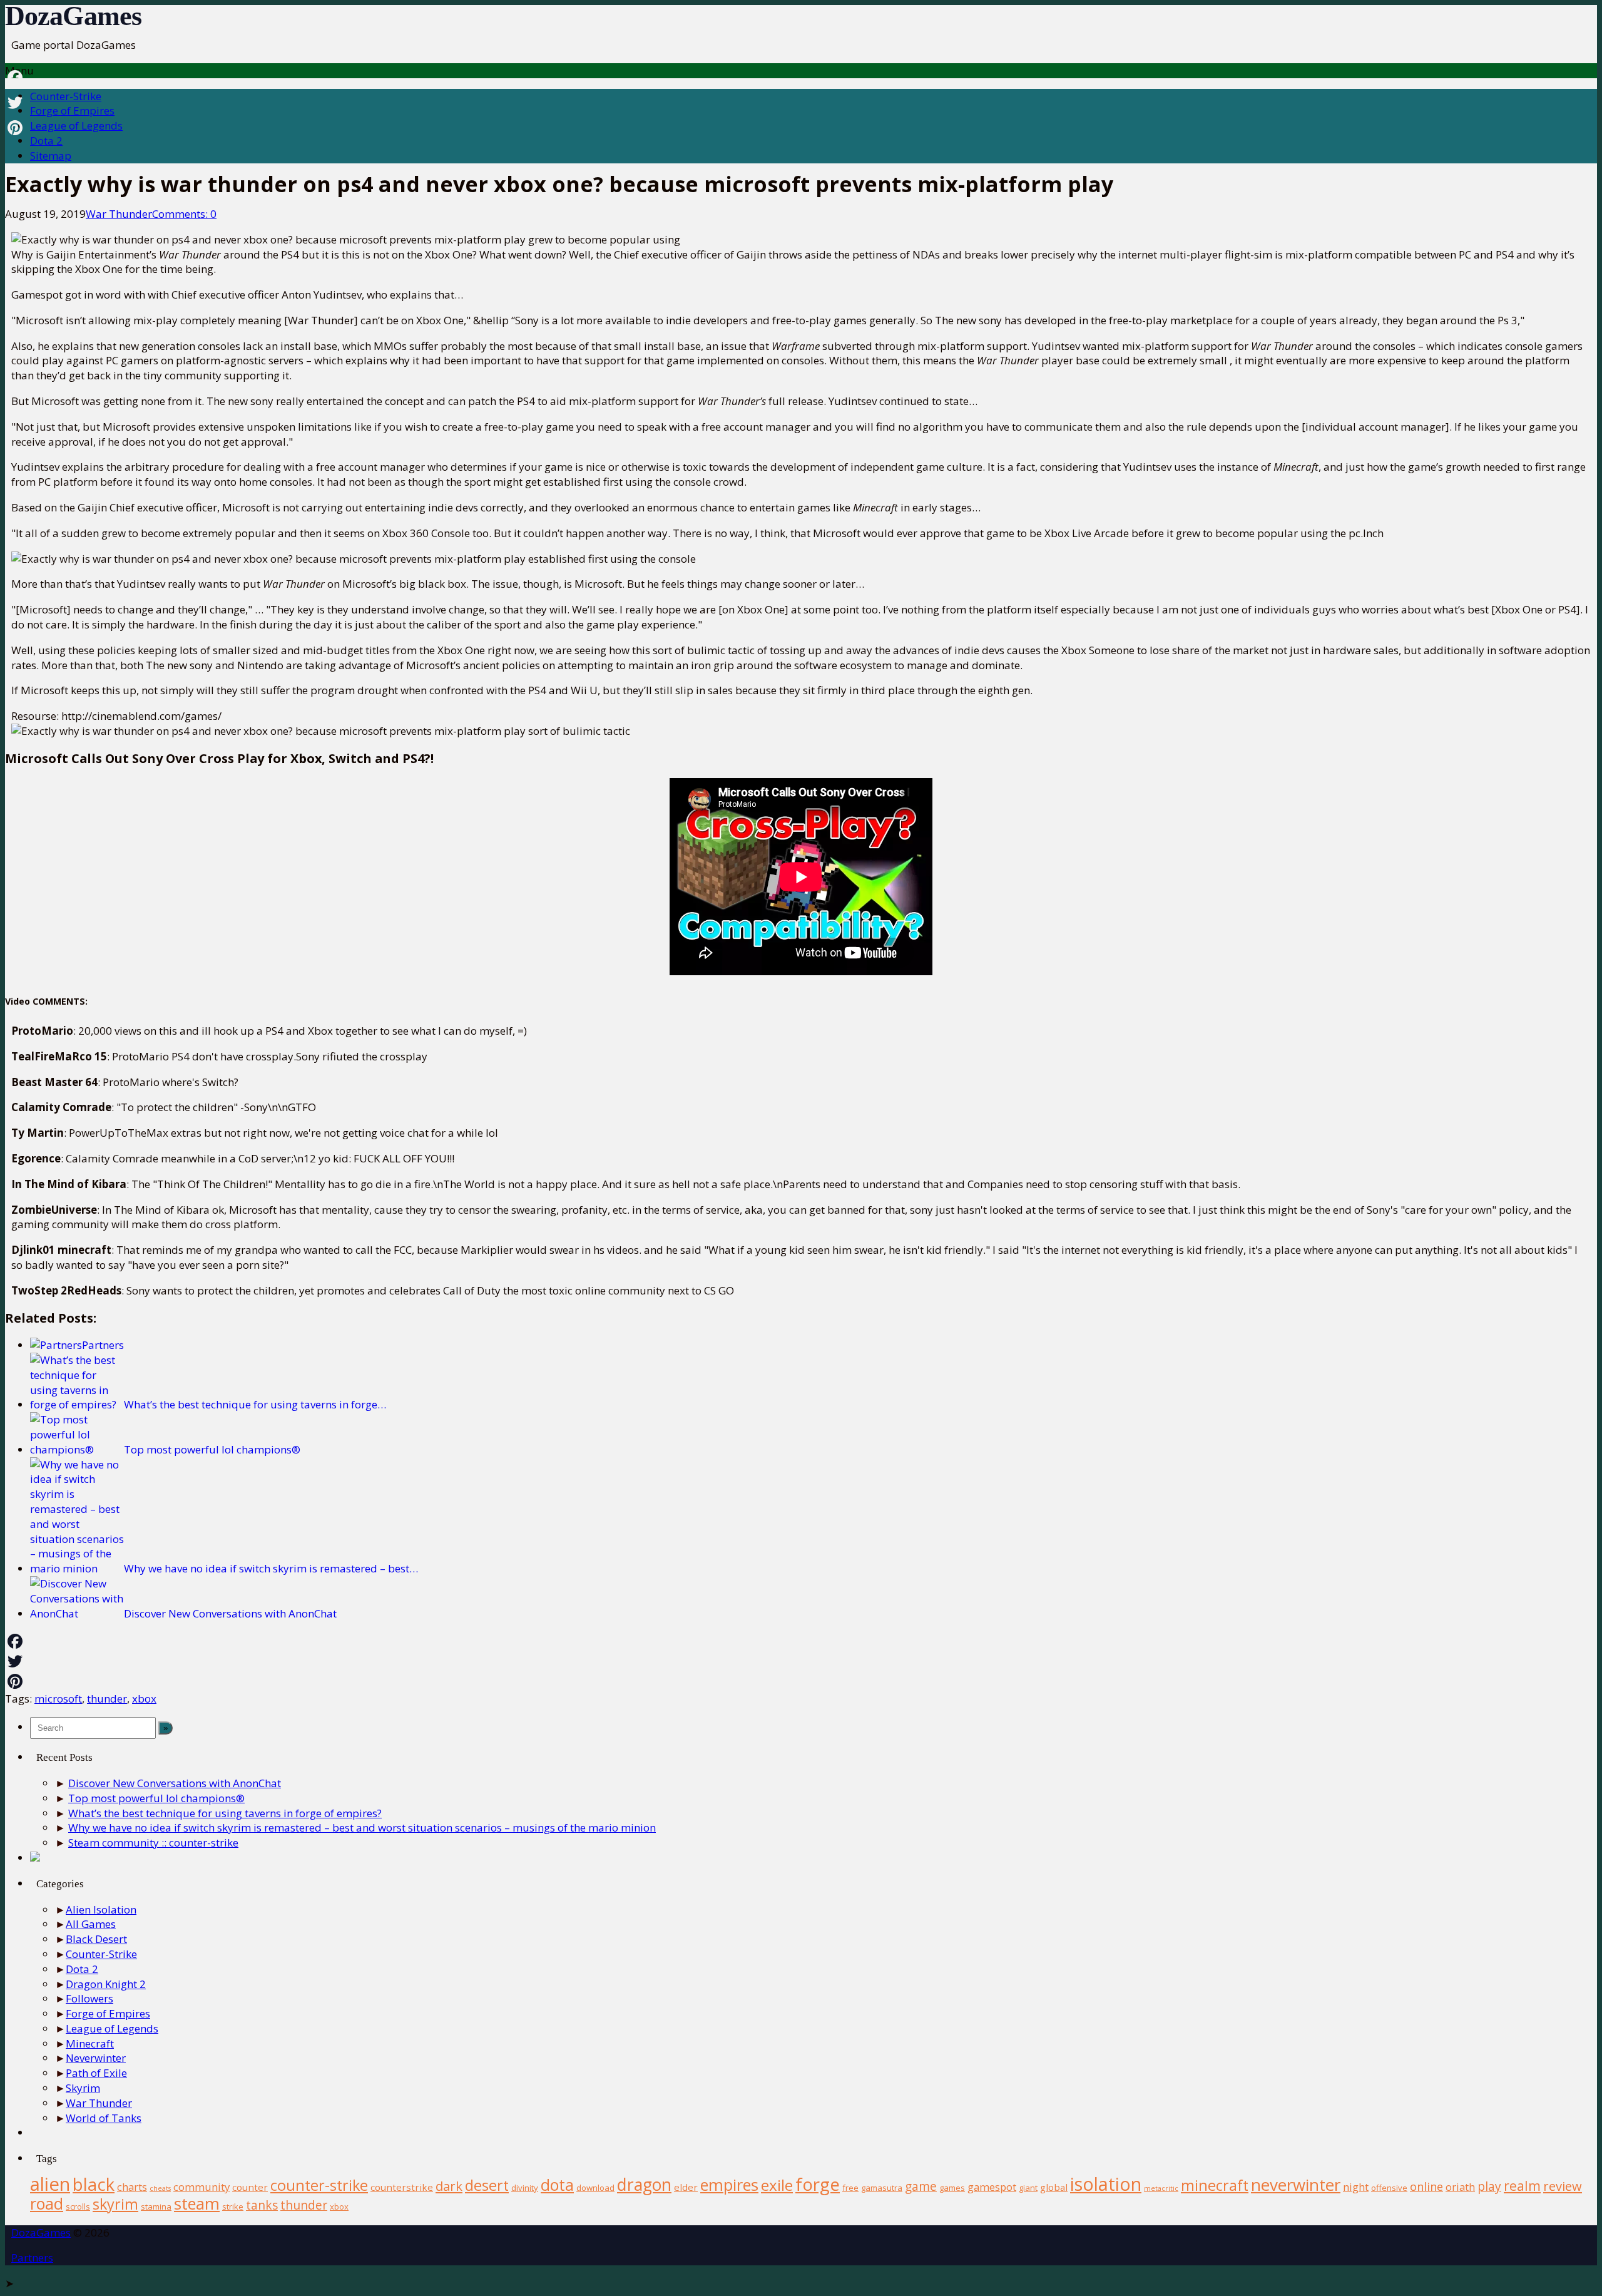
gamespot (992, 2187)
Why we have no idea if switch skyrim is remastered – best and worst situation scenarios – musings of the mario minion (362, 1827)
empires (729, 2185)
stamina (156, 2206)
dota (557, 2185)
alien (50, 2184)
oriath (1460, 2187)
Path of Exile (96, 2073)
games (952, 2188)
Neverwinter (96, 2058)
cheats (160, 2188)
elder (686, 2187)
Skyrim (83, 2088)
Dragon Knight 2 (106, 1984)
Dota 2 (46, 141)
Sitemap (51, 156)
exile (777, 2185)
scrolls (78, 2206)
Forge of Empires (72, 110)
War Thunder (119, 214)
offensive (1389, 2188)
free (850, 2188)
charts (132, 2187)
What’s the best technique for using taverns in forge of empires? (225, 1813)
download (595, 2188)
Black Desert (96, 1939)
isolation (1106, 2184)
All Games (91, 1924)
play (1489, 2186)
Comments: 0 (184, 214)
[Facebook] (801, 1641)
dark (449, 2186)
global (1054, 2187)
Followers (89, 1998)
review (1563, 2186)
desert (487, 2185)
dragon (644, 2185)
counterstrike (402, 2187)
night (1356, 2187)
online (1426, 2186)
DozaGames (73, 16)
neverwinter (1296, 2185)
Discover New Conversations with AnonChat (175, 1783)
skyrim (115, 2204)
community (202, 2187)
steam (197, 2203)
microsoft (58, 1699)
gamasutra (882, 2188)
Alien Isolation (101, 1909)
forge (818, 2184)
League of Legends (76, 126)
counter (250, 2187)
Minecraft (90, 2043)
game (921, 2186)
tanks (262, 2205)
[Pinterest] (801, 1681)
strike (233, 2206)
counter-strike (319, 2185)
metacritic (1161, 2188)
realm (1522, 2186)
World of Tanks (104, 2118)
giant (1028, 2188)
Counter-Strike (66, 96)
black (94, 2184)
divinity (525, 2188)
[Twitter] (801, 1661)
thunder (107, 1699)
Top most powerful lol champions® (156, 1798)
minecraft (1215, 2185)
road (47, 2203)
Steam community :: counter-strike (153, 1842)
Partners (32, 2258)
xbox (144, 1699)
